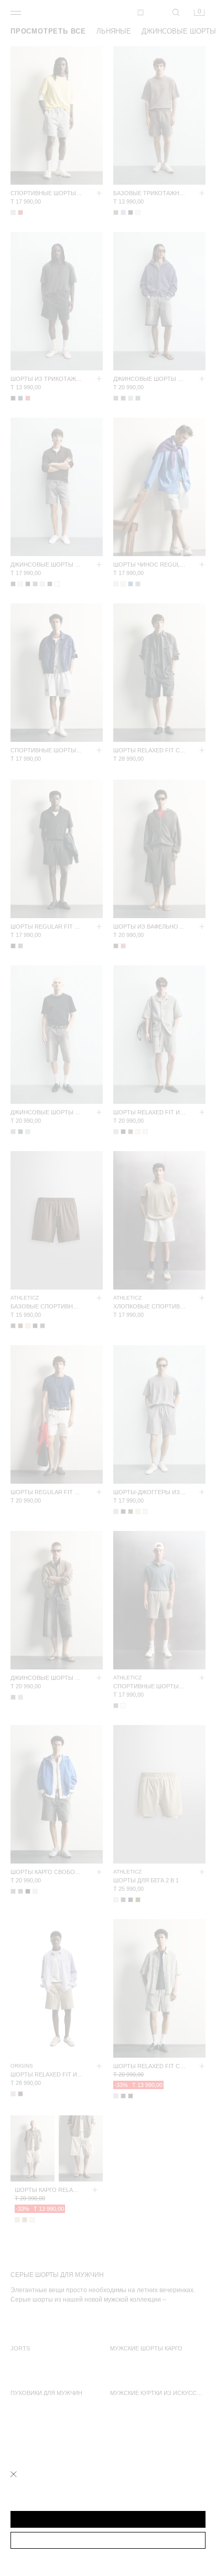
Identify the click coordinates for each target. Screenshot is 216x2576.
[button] (108, 2519)
